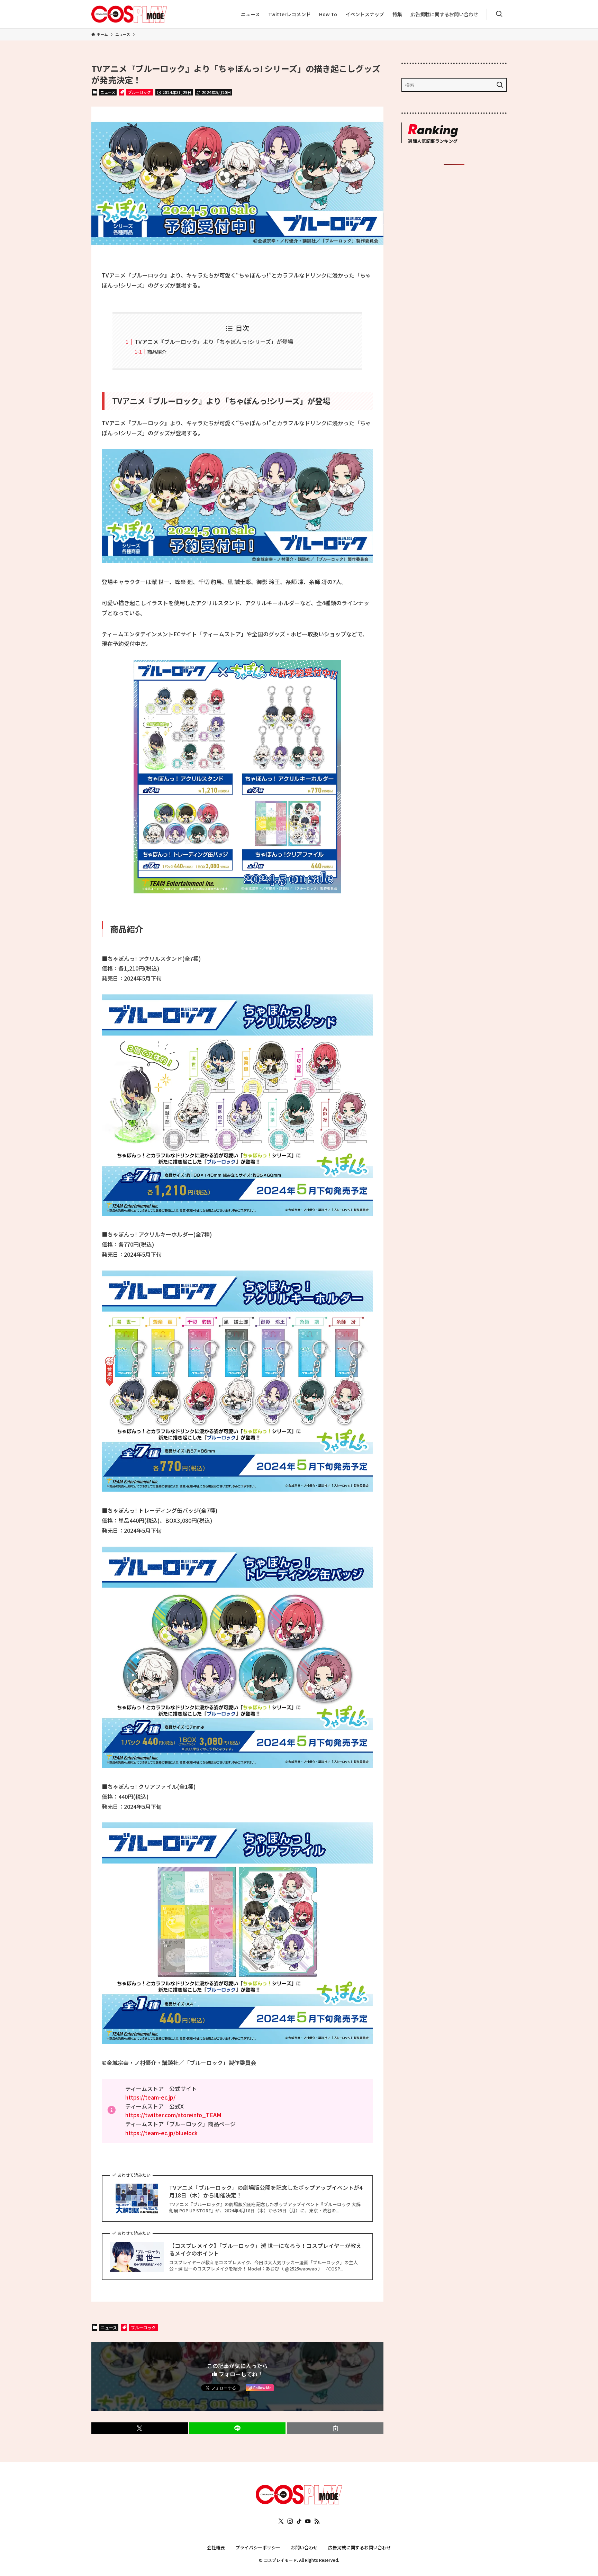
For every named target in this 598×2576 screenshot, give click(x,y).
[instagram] (290, 2521)
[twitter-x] (281, 2521)
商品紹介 (157, 352)
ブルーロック (139, 92)
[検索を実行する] (500, 85)
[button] (140, 2428)
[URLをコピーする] (335, 2428)
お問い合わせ (304, 2547)
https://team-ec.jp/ (150, 2097)
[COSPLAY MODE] (129, 14)
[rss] (317, 2521)
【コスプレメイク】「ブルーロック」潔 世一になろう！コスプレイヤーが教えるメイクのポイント (265, 2250)
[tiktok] (299, 2521)
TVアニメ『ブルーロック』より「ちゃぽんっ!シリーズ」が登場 (214, 342)
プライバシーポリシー (258, 2547)
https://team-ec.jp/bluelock (161, 2133)
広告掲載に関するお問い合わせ (360, 2547)
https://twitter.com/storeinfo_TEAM (173, 2115)
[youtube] (308, 2521)
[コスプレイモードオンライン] (299, 2502)
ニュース (108, 92)
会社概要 (216, 2547)
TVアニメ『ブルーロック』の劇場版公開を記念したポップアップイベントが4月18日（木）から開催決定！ (266, 2191)
